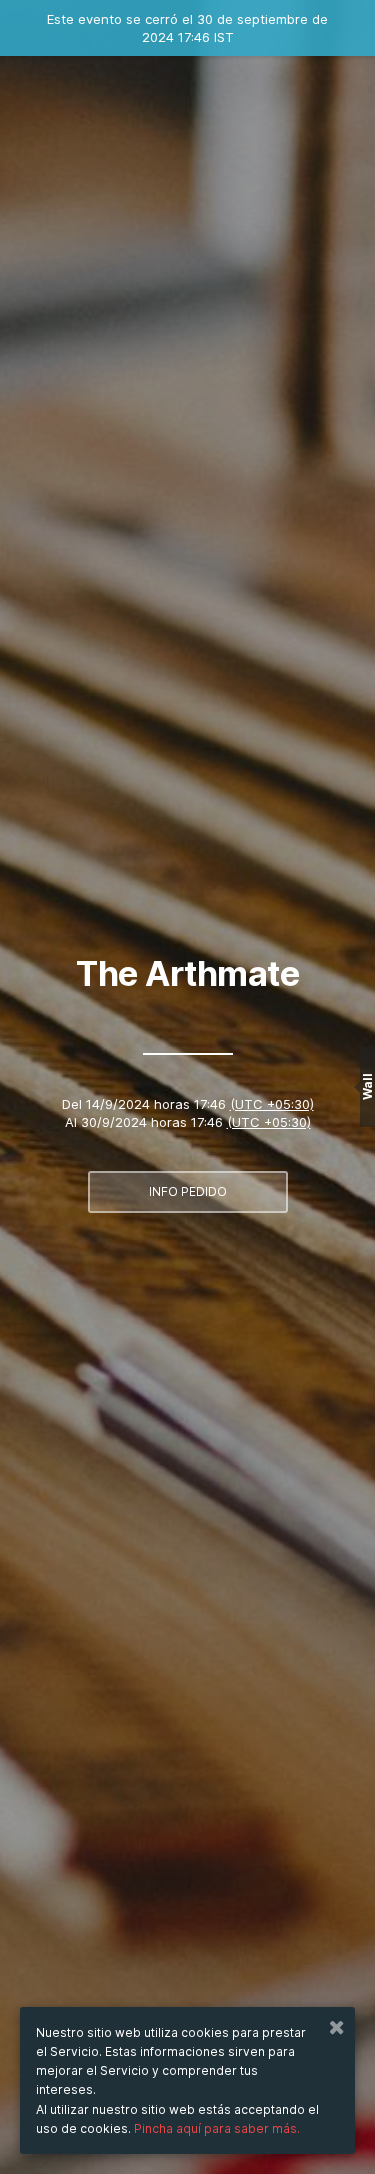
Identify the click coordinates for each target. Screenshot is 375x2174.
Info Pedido (188, 1191)
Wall (367, 1087)
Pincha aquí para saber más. (217, 2128)
